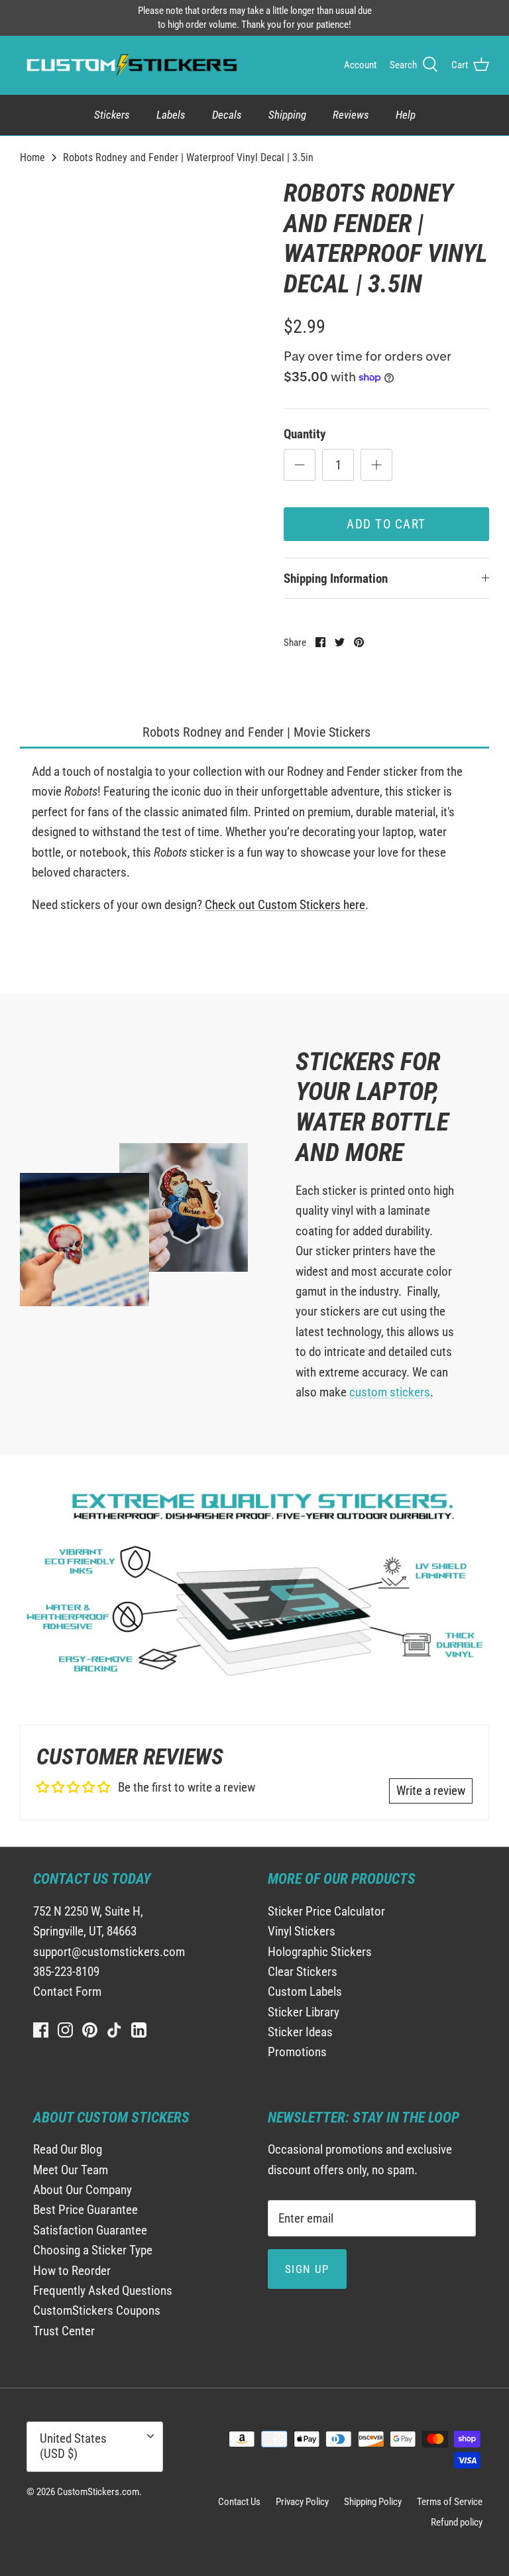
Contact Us (239, 2502)
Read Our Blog (68, 2149)
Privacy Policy (302, 2502)
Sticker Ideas (300, 2032)
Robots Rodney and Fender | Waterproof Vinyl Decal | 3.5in (188, 157)
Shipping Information (336, 579)
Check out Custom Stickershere (285, 905)
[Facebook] (41, 2030)
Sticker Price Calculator (326, 1911)
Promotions (297, 2052)
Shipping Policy (373, 2502)
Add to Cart (386, 524)
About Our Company (83, 2190)
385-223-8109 (66, 1972)
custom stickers (390, 1392)
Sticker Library (304, 2012)
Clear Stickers (303, 1972)
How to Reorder (72, 2271)
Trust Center (64, 2331)
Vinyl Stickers (302, 1931)
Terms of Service (450, 2502)
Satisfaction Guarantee (90, 2230)
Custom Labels (305, 1992)
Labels (171, 115)
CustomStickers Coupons (97, 2310)
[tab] (254, 733)
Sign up (307, 2269)
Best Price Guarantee (85, 2210)
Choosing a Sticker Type (93, 2250)
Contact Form (67, 1992)
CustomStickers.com (98, 2492)
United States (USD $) (73, 2446)
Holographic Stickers (320, 1952)
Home (32, 157)
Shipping (287, 115)
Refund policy (457, 2522)
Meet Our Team (71, 2170)
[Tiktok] (114, 2030)
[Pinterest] (90, 2030)
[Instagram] (65, 2030)
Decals (227, 115)
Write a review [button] (431, 1791)
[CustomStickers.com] (130, 65)
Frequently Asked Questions (103, 2291)
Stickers (112, 115)
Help (406, 115)
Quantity (305, 434)
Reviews (351, 115)
